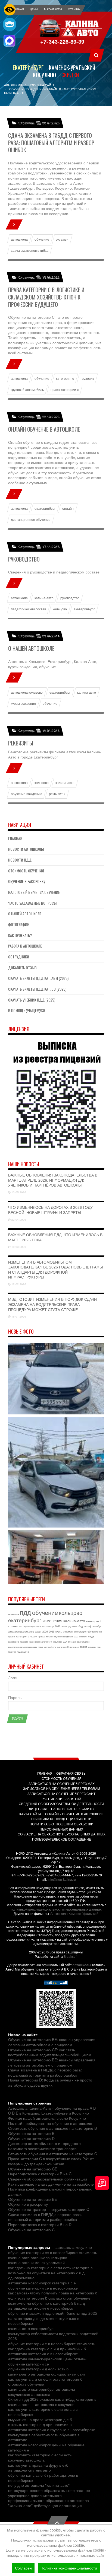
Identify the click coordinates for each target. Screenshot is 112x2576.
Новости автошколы (26, 849)
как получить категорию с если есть (40, 2455)
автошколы (82, 1965)
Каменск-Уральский (72, 68)
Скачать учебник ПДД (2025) (32, 1000)
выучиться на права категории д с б (40, 2419)
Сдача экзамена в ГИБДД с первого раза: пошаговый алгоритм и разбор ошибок (51, 143)
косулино (57, 1642)
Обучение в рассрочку (27, 881)
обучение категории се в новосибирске (43, 2288)
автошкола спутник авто (29, 2470)
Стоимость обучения (26, 871)
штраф (88, 1626)
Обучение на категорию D (31, 2138)
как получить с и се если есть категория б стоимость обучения (45, 2382)
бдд (81, 1626)
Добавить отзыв (22, 967)
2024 (65, 1642)
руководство (70, 598)
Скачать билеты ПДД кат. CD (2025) (37, 989)
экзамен (62, 239)
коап (31, 1642)
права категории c (65, 390)
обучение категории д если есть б (38, 2369)
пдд (25, 1612)
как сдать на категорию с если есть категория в (50, 2268)
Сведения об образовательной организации (48, 2179)
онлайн (68, 508)
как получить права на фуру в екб (38, 2465)
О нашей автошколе (31, 648)
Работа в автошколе (25, 946)
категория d (23, 1636)
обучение (42, 239)
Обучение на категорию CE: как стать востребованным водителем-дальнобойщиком (50, 2052)
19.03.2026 (18, 1247)
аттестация (80, 1632)
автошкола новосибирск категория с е (42, 2283)
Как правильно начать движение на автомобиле (51, 2184)
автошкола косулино (74, 2247)
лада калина (23, 1652)
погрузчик (74, 1647)
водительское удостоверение (22, 1647)
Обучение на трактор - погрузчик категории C (49, 2209)
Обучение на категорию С (31, 2230)
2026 (45, 1632)
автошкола (19, 239)
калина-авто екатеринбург (32, 2328)
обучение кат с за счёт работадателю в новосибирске (43, 2478)
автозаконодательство (21, 1632)
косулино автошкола (26, 2460)
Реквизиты (21, 743)
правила (24, 1642)
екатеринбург (45, 508)
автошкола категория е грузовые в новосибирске (52, 2430)
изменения (52, 1620)
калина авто (87, 692)
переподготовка (32, 1626)
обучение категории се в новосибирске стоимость (53, 2252)
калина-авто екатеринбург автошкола (42, 2389)
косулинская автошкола (29, 2394)
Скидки (70, 75)
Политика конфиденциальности (69, 2568)
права (41, 1636)
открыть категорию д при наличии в (40, 2424)
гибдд (91, 1636)
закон (38, 1632)
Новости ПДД (20, 860)
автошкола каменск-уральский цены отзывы (47, 2359)
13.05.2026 (18, 1192)
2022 (58, 1626)
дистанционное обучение (31, 519)
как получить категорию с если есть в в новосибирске (43, 2412)
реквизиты (57, 794)
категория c (65, 378)
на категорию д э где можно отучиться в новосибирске (44, 2321)
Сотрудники (19, 957)
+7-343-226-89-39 (63, 41)
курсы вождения (24, 703)
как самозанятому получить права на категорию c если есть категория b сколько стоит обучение (53, 2295)
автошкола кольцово (27, 692)
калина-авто (44, 598)
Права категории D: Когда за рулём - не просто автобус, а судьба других (50, 2082)
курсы (59, 1632)
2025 (52, 1632)
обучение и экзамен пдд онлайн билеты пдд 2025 (53, 2313)
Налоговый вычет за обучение (34, 892)
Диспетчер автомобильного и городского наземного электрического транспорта (44, 2146)
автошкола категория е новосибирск (41, 2308)
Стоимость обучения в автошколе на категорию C (53, 2154)
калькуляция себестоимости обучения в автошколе (44, 2437)
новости (83, 1636)
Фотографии (19, 924)
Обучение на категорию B (31, 2133)
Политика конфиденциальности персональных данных (50, 2191)
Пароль (15, 1697)
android (84, 1647)
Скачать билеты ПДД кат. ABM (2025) (38, 978)
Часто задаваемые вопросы (32, 903)
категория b (63, 1647)
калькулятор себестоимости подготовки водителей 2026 (53, 2336)
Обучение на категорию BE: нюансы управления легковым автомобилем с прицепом (52, 2042)
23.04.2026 (18, 1220)
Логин (13, 1678)
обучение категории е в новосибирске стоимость (52, 2344)
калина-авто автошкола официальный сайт (47, 2374)
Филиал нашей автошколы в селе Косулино (47, 2118)
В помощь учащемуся (27, 1010)
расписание (14, 1642)
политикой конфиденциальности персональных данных (56, 1909)
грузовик (87, 378)
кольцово (60, 609)
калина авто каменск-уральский (36, 2262)
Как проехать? (20, 935)
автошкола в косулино (55, 2404)
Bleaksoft (70, 1956)
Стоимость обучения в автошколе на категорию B (52, 2128)
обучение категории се (29, 2364)
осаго (34, 1636)
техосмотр (48, 1626)
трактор (12, 1652)
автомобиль (50, 1647)
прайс (41, 1647)
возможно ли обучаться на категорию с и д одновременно (46, 2275)
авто (64, 1626)
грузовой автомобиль (27, 390)
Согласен (23, 2568)
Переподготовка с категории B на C (40, 2174)
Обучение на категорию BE (32, 2199)
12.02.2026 (18, 1284)
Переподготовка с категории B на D (40, 2224)
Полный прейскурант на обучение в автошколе (50, 2123)
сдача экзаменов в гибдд (30, 250)
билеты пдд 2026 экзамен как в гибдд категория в (52, 2399)
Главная (15, 838)
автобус (97, 1626)
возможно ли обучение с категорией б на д (46, 2303)
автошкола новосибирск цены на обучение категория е (46, 2447)
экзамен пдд (94, 1647)
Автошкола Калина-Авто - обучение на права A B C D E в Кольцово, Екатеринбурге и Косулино (52, 2111)
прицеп (49, 1636)
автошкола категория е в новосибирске (43, 2354)
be (69, 1642)
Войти (17, 1719)
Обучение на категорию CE (33, 2169)
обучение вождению (27, 794)
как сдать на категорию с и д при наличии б (47, 2349)
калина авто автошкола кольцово (38, 2258)
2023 (76, 1636)
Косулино (44, 75)
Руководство (24, 559)
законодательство (80, 1642)
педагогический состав (29, 609)
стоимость (15, 1626)
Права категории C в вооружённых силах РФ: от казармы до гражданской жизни (51, 2161)
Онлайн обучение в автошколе (44, 429)
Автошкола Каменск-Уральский (74, 1913)
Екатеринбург (28, 68)
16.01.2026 (18, 1316)
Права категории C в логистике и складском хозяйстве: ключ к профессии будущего (46, 297)
